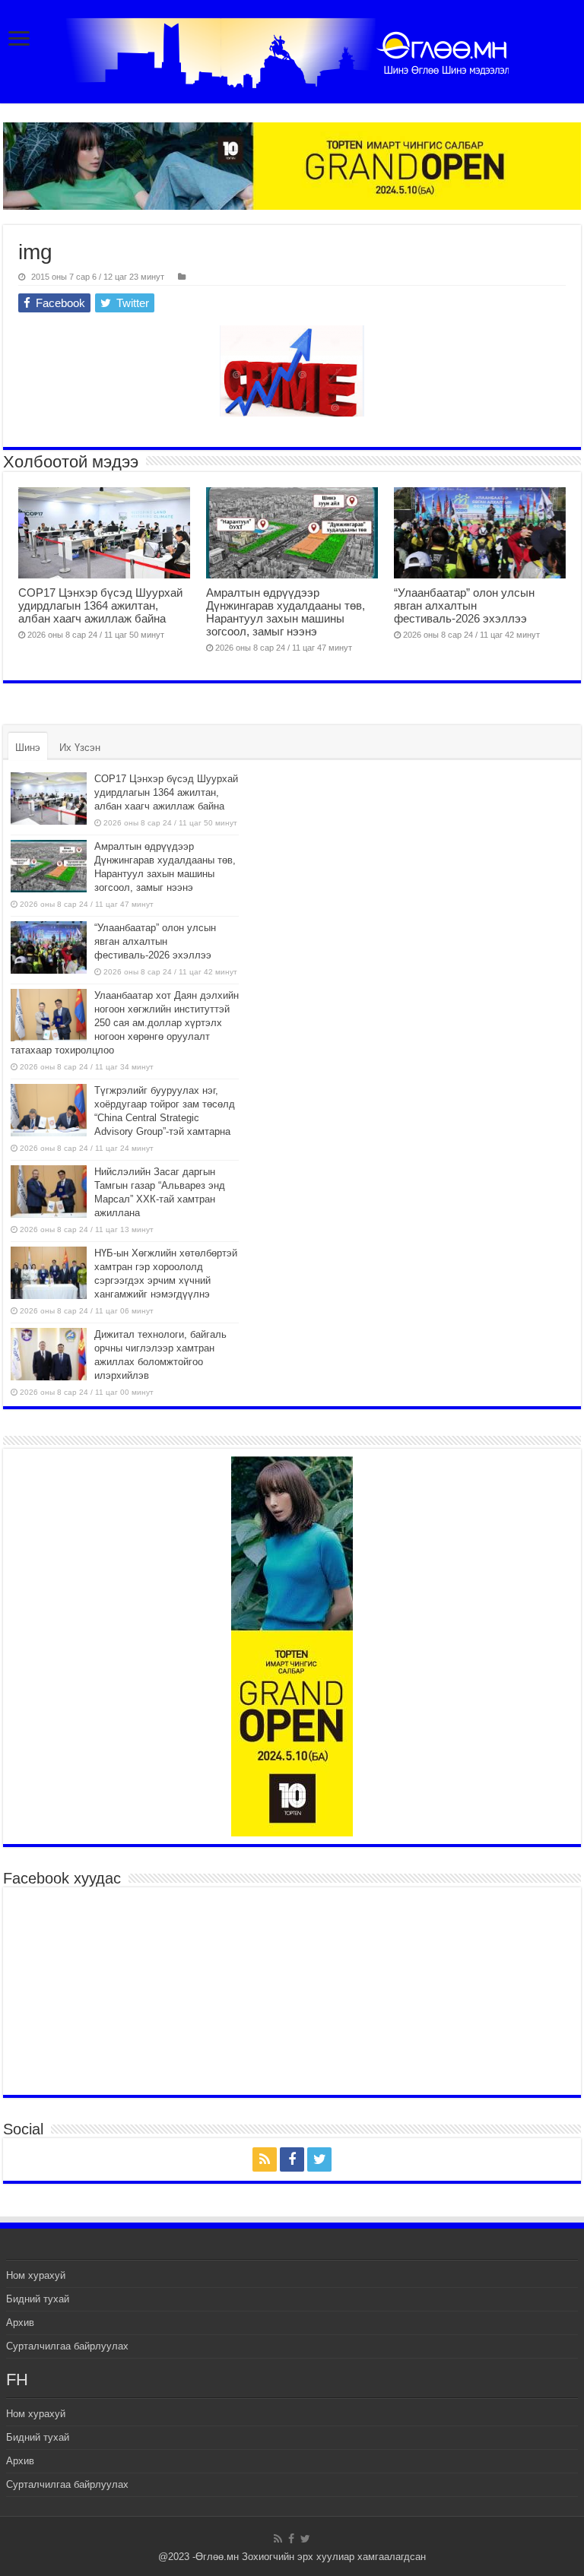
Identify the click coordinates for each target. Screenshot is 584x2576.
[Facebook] (292, 2159)
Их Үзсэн (80, 748)
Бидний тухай (38, 2299)
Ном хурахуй (36, 2275)
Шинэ (28, 748)
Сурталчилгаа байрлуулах (67, 2346)
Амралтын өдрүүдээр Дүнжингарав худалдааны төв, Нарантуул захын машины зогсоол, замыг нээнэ (286, 612)
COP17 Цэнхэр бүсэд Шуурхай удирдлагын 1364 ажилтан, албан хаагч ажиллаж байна (100, 605)
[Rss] (265, 2159)
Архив (20, 2323)
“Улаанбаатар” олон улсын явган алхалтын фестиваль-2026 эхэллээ (464, 605)
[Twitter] (319, 2159)
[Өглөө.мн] (292, 53)
